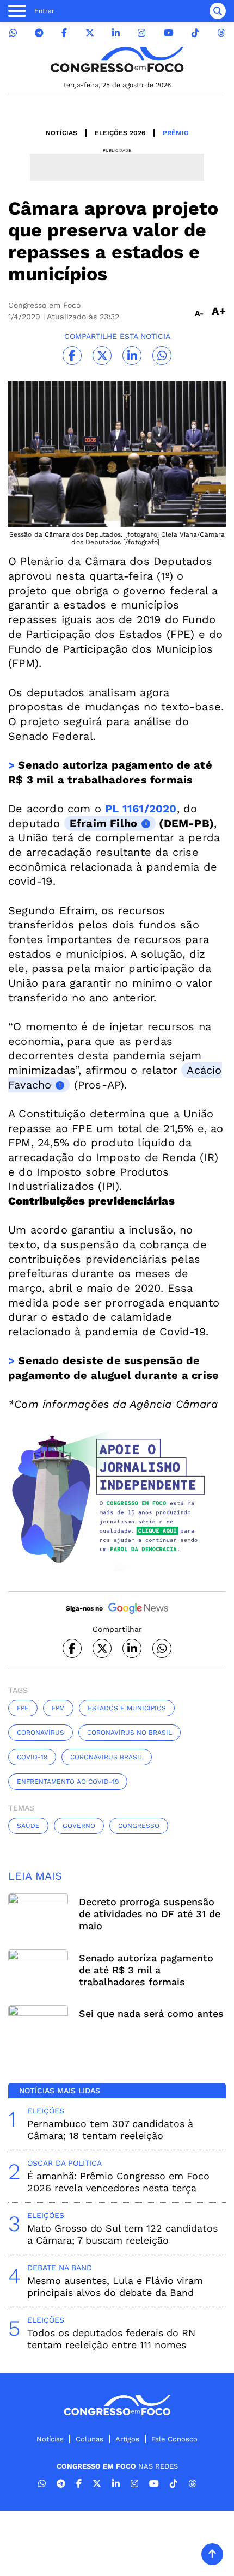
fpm (58, 1708)
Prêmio (176, 133)
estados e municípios (127, 1708)
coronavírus (41, 1733)
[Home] (117, 60)
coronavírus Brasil (107, 1757)
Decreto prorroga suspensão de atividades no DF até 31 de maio (150, 1914)
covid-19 (32, 1757)
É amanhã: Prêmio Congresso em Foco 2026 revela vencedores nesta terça (118, 2182)
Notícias (61, 133)
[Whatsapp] (13, 33)
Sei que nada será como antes (151, 2013)
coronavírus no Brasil (130, 1733)
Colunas (90, 2439)
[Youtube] (169, 33)
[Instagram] (141, 33)
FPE (23, 1708)
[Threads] (221, 33)
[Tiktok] (195, 33)
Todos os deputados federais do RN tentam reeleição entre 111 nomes (111, 2339)
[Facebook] (64, 33)
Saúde (28, 1826)
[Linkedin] (116, 33)
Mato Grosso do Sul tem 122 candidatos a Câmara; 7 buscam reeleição (122, 2234)
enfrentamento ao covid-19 (68, 1782)
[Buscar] (218, 11)
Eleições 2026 (120, 133)
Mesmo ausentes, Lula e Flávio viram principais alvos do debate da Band (115, 2286)
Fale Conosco (174, 2439)
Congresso (139, 1826)
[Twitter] (90, 33)
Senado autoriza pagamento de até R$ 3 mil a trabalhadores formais (146, 1970)
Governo (79, 1826)
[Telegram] (39, 33)
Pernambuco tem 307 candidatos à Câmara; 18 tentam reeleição (110, 2130)
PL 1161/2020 (141, 809)
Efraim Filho (103, 823)
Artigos (127, 2439)
